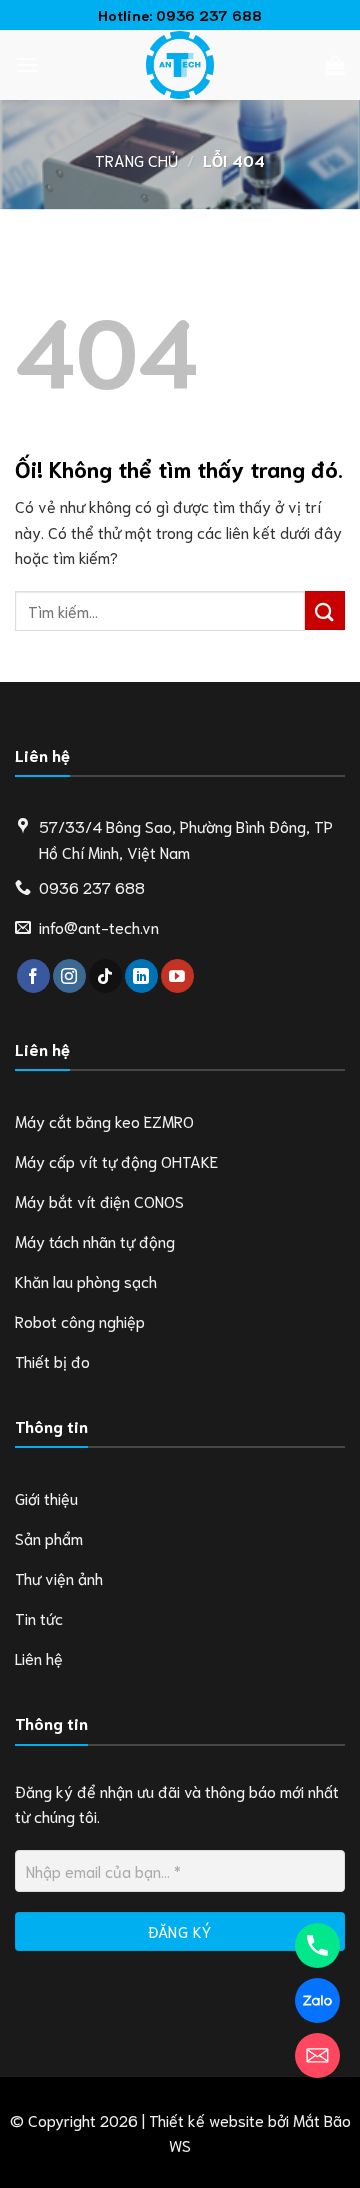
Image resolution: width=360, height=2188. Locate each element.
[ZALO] (317, 2000)
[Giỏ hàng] (335, 65)
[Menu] (27, 64)
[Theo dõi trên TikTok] (105, 976)
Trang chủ (136, 159)
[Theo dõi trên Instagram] (69, 976)
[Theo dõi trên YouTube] (177, 976)
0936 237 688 (209, 14)
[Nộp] (325, 610)
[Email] (317, 2055)
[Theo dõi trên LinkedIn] (141, 976)
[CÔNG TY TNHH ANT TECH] (180, 65)
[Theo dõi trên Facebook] (33, 976)
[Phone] (317, 1945)
